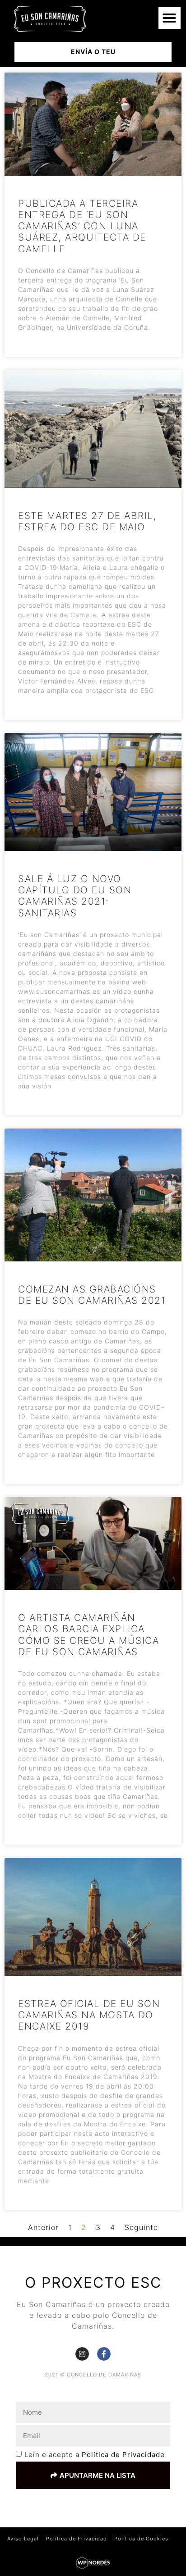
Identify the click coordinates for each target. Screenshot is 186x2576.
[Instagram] (82, 2354)
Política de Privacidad (77, 2539)
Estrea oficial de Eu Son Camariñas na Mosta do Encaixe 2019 (89, 2015)
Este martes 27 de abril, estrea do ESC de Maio (87, 521)
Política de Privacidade (123, 2455)
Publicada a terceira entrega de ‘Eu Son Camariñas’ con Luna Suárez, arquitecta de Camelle (82, 226)
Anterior (43, 2227)
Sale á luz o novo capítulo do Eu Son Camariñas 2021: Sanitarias (75, 896)
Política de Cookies (141, 2539)
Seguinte (141, 2227)
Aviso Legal (23, 2539)
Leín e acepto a (95, 2455)
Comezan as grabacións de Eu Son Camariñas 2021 (92, 1295)
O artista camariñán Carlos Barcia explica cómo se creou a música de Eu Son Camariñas (88, 1635)
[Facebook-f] (104, 2354)
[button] (170, 18)
